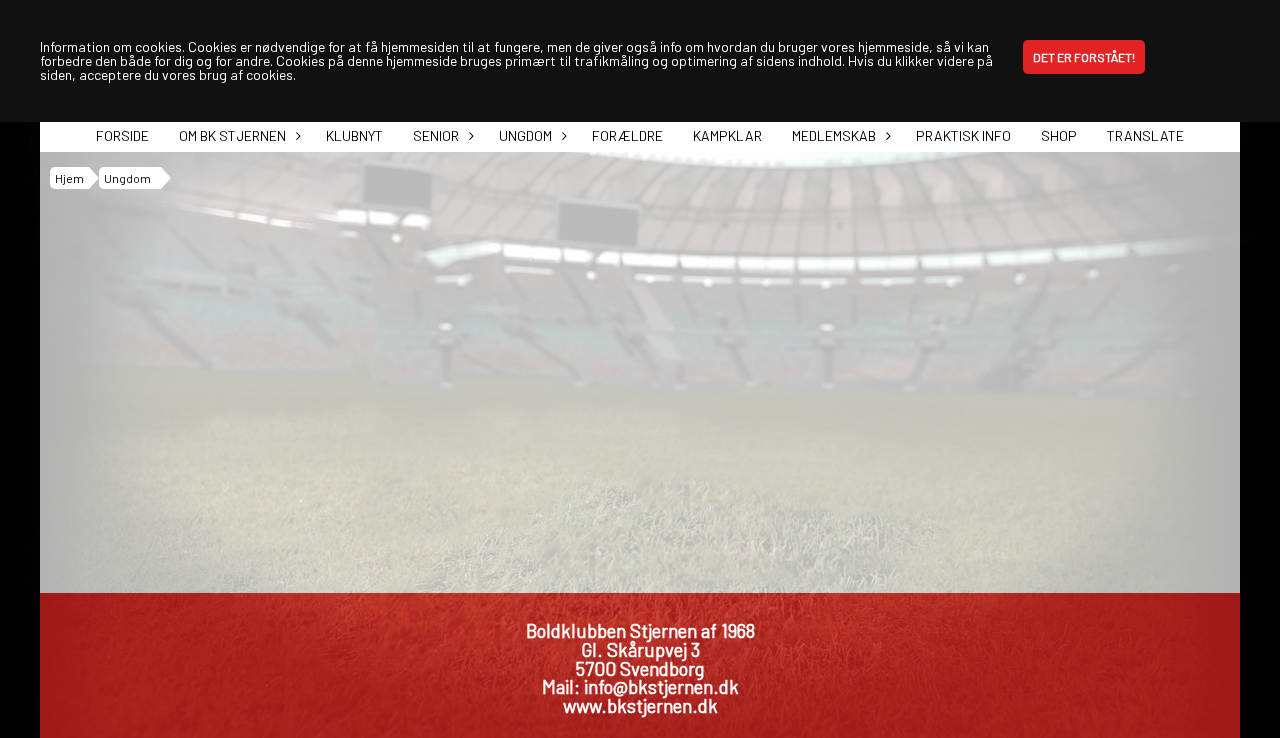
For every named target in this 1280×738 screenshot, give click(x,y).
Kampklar (727, 135)
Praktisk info (963, 135)
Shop (1059, 135)
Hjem (69, 178)
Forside (122, 135)
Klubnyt (354, 135)
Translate (1145, 135)
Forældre (627, 135)
